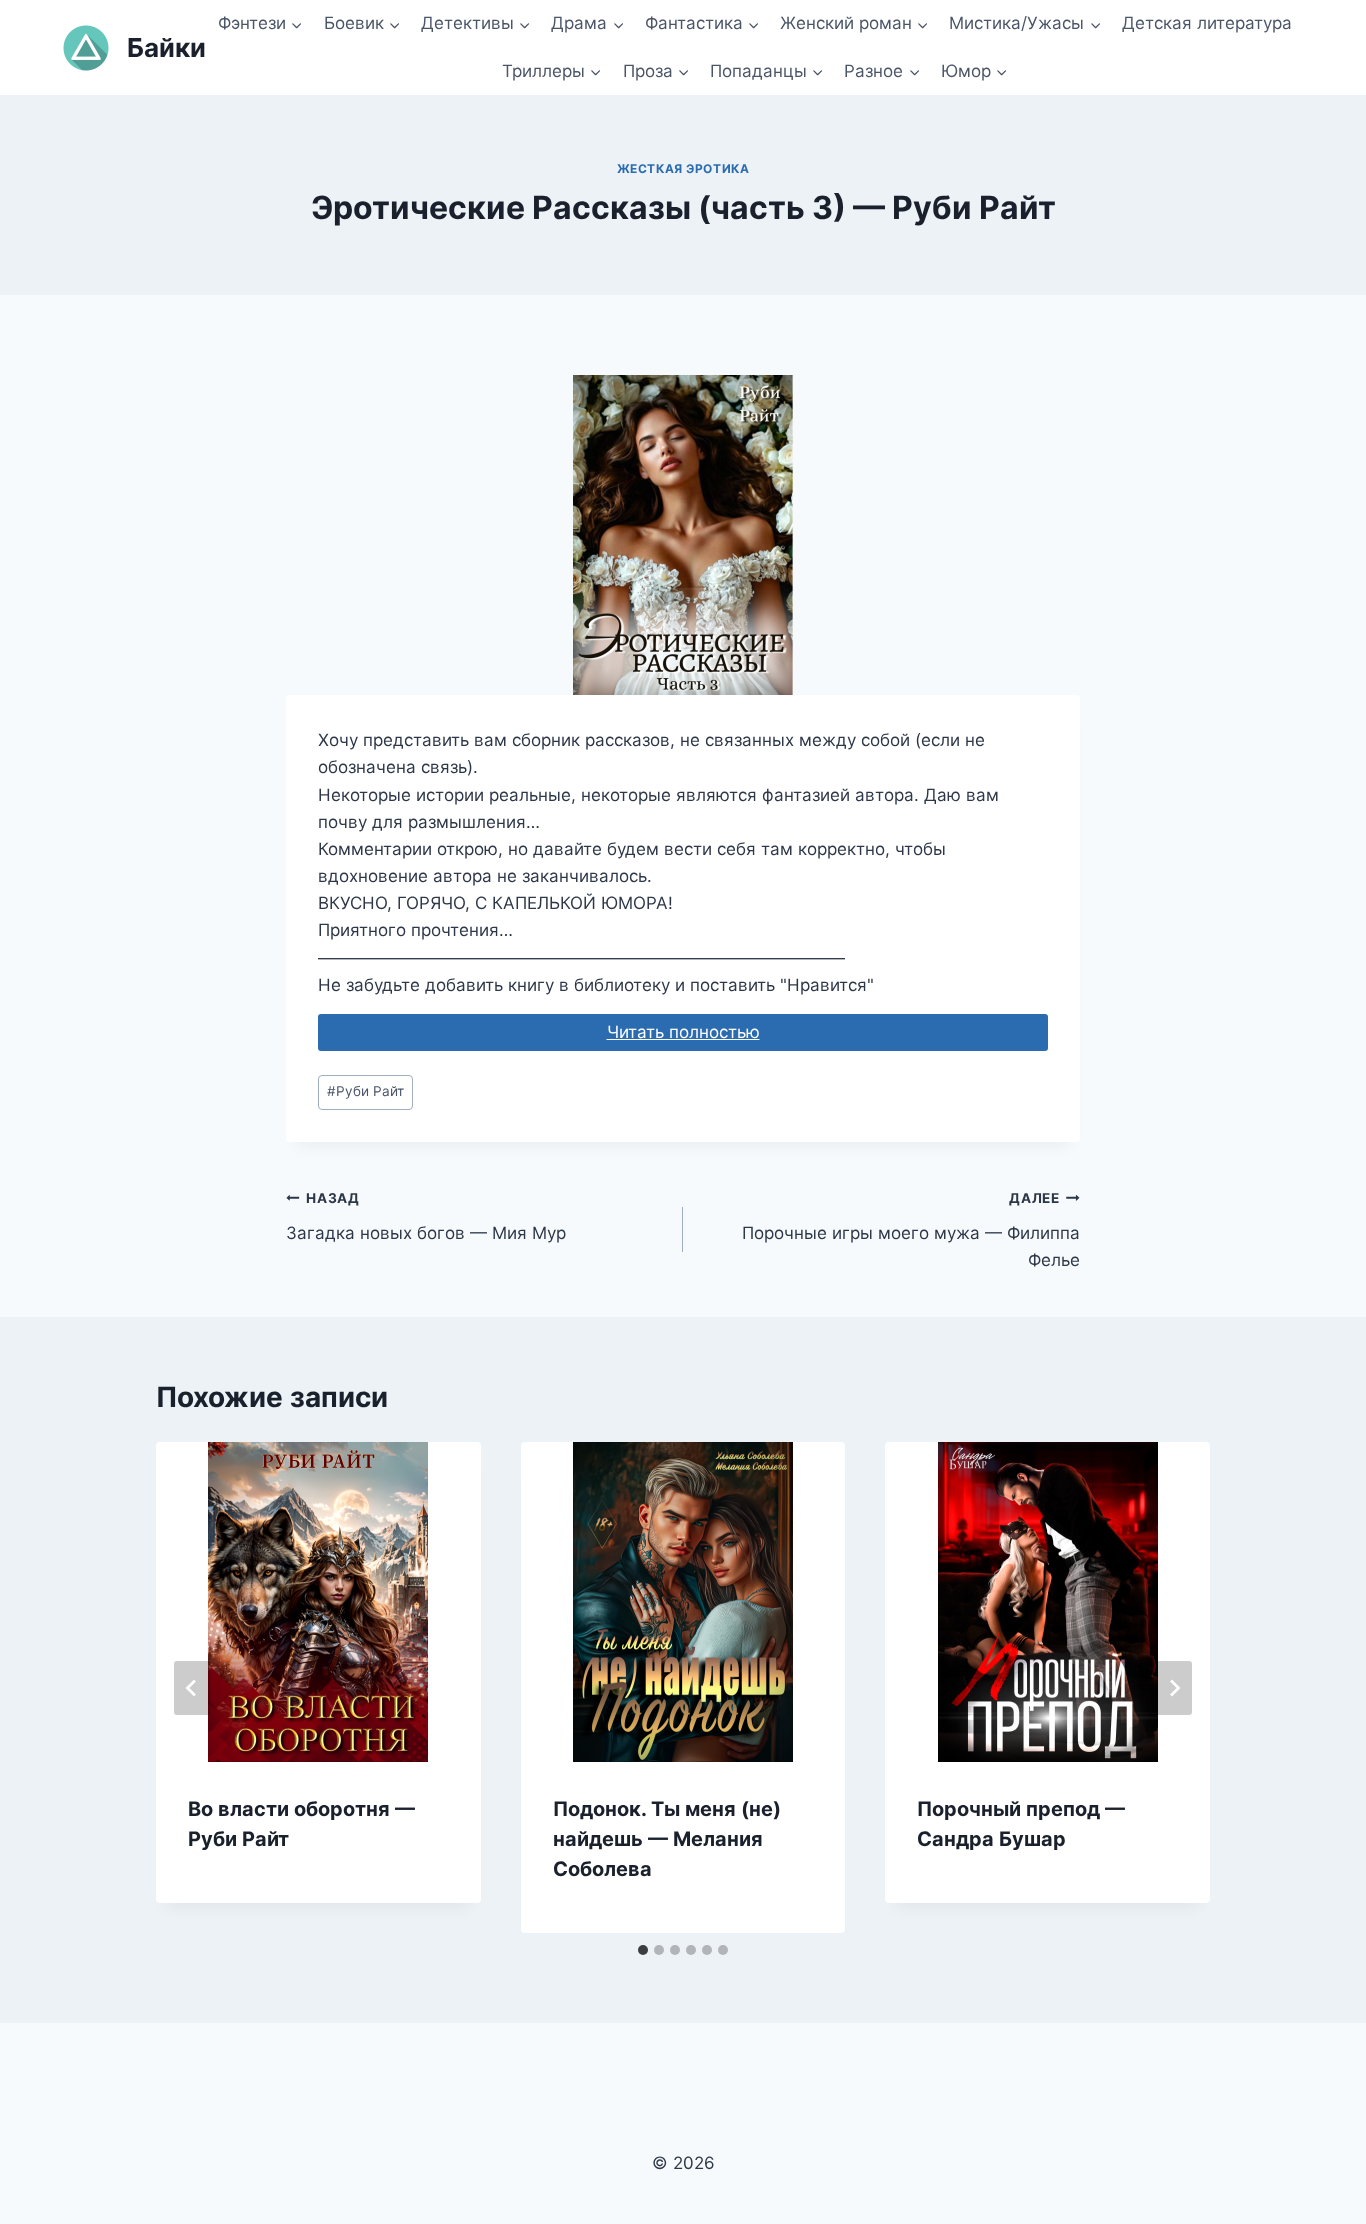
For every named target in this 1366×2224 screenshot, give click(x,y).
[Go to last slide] (192, 1688)
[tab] (643, 1950)
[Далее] (1174, 1688)
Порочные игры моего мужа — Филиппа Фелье (911, 1230)
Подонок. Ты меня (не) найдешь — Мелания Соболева (667, 1839)
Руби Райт (365, 1091)
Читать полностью (683, 1032)
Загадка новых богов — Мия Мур (426, 1216)
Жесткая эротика (683, 168)
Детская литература (1207, 23)
